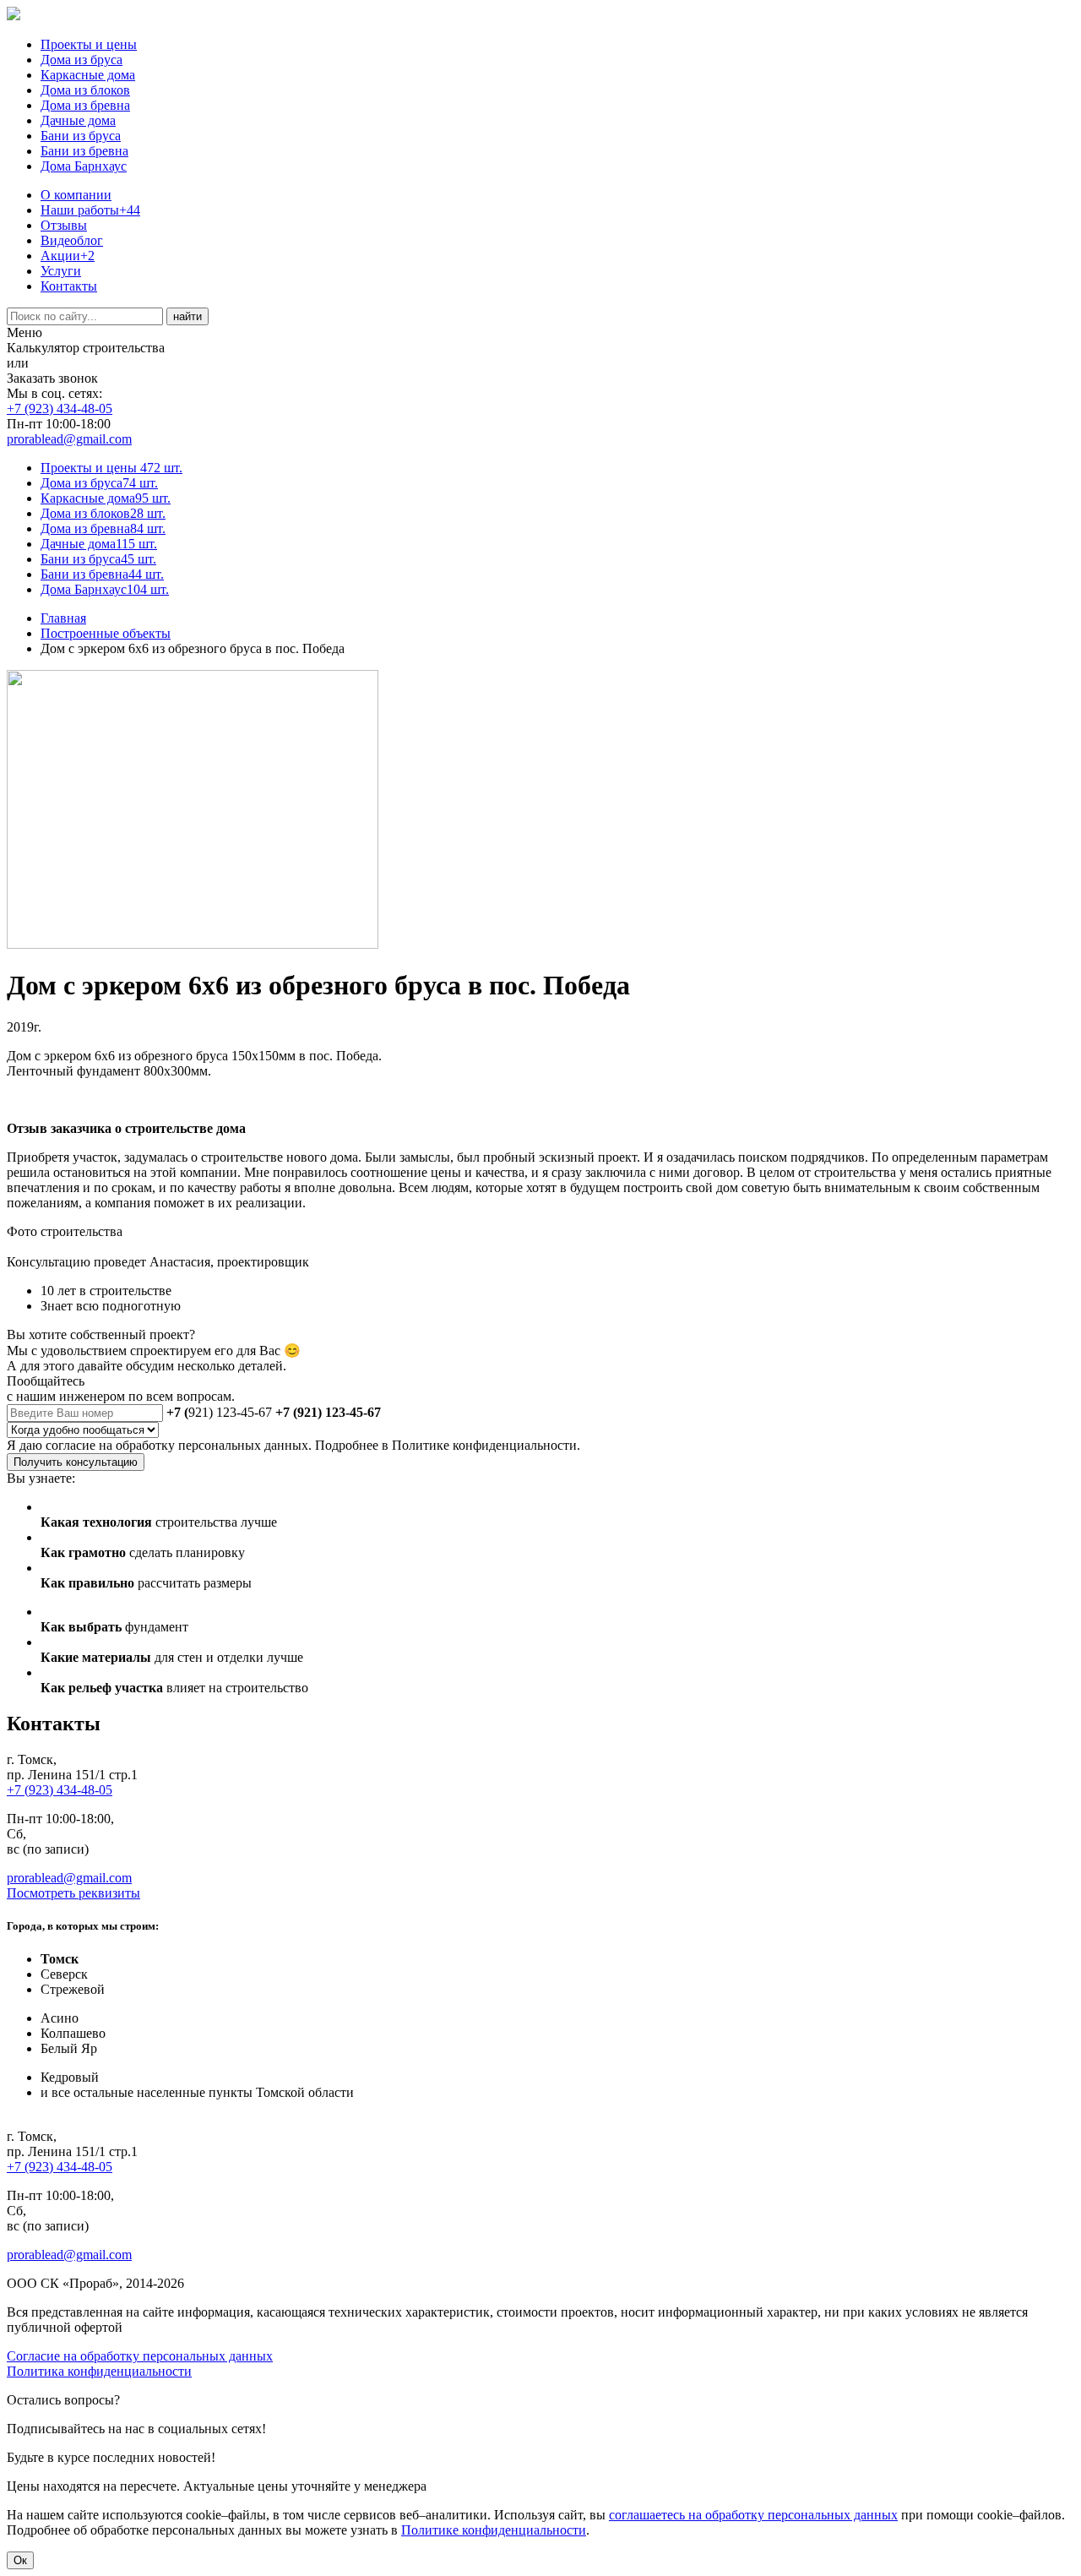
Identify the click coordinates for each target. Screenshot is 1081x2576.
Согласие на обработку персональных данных (140, 2356)
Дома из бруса (81, 60)
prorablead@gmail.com (69, 439)
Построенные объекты (106, 633)
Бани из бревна (84, 151)
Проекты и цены (89, 44)
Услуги (61, 271)
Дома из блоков (85, 90)
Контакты (69, 286)
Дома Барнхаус (84, 166)
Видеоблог (72, 240)
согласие (71, 1445)
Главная (63, 618)
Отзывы (64, 225)
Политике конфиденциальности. (486, 1445)
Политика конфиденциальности (99, 2371)
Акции (68, 256)
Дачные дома (78, 120)
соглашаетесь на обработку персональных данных (753, 2515)
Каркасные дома (88, 75)
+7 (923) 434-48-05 (60, 408)
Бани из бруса (81, 136)
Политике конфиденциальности (494, 2530)
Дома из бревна (85, 105)
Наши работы (90, 210)
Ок (20, 2560)
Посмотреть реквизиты (73, 1893)
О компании (76, 195)
